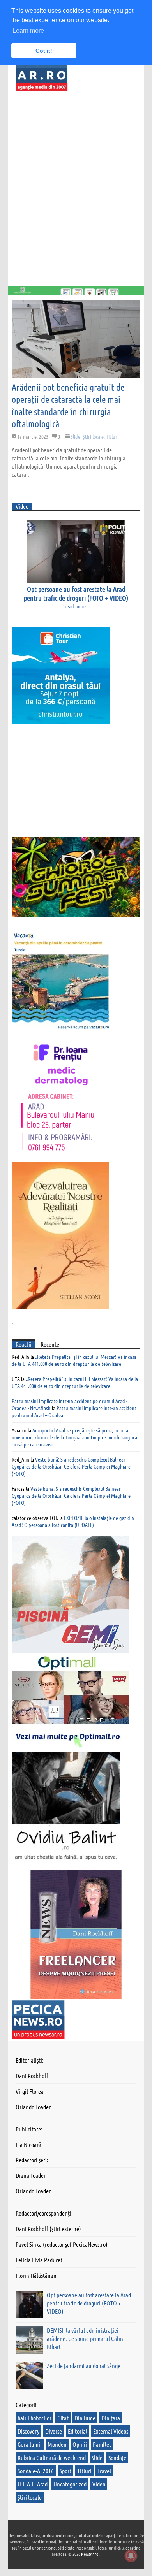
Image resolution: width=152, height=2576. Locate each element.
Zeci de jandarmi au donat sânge (84, 2366)
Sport (65, 2471)
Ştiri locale (93, 436)
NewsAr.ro (90, 2554)
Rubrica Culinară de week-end (52, 2457)
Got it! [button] (44, 51)
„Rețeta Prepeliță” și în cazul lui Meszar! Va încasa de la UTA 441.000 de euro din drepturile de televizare (74, 1360)
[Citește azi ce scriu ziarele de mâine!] (42, 87)
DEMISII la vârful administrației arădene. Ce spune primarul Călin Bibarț (85, 2338)
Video (99, 2484)
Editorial (78, 2431)
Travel (104, 2471)
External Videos (111, 2431)
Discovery (28, 2431)
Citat (63, 2418)
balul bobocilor (34, 2418)
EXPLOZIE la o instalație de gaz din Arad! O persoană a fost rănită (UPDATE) (73, 1521)
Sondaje (117, 2457)
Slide (75, 436)
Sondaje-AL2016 (36, 2471)
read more (75, 606)
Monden (57, 2444)
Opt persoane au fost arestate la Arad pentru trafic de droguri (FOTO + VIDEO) (76, 593)
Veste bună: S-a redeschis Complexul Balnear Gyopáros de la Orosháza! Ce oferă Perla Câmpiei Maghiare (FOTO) (71, 1466)
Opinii (80, 2444)
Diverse (54, 2431)
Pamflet (102, 2444)
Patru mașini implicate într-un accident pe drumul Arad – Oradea (74, 1411)
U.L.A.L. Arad (33, 2484)
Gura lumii (30, 2444)
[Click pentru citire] (76, 339)
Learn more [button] (28, 31)
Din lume (85, 2418)
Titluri (112, 436)
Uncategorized (70, 2484)
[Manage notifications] (131, 2556)
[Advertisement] (68, 187)
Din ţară (111, 2418)
